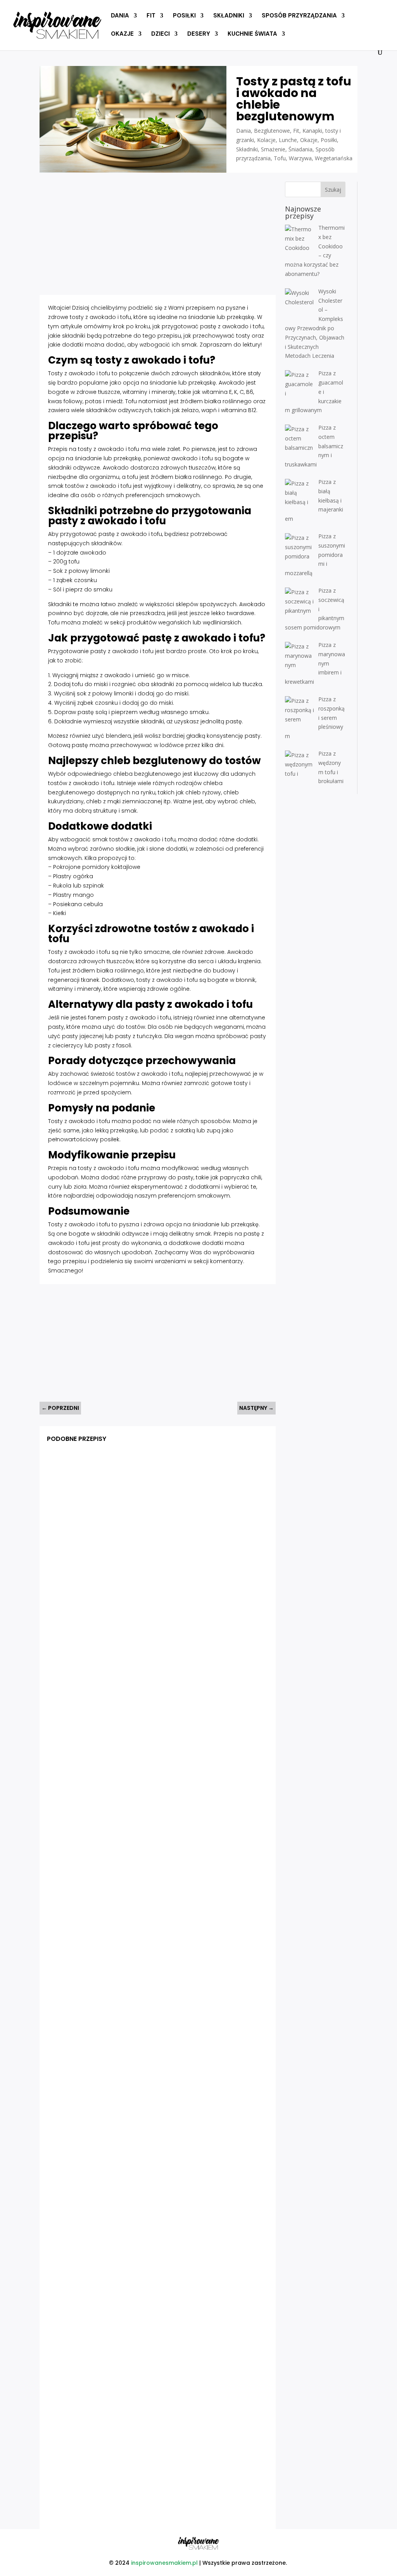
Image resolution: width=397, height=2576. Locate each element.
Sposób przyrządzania (299, 16)
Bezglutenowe (272, 131)
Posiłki (184, 16)
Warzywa (300, 158)
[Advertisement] (157, 236)
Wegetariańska (334, 158)
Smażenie (273, 149)
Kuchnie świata (252, 34)
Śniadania (300, 149)
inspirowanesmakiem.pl (164, 2563)
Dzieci (161, 34)
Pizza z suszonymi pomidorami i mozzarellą (115, 2497)
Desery (199, 34)
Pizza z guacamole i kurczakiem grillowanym (117, 1689)
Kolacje (266, 140)
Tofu (280, 158)
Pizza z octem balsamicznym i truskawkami (115, 1959)
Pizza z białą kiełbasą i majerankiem (104, 2228)
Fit (151, 16)
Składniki (229, 16)
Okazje (122, 34)
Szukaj (333, 190)
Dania (120, 16)
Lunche (288, 140)
